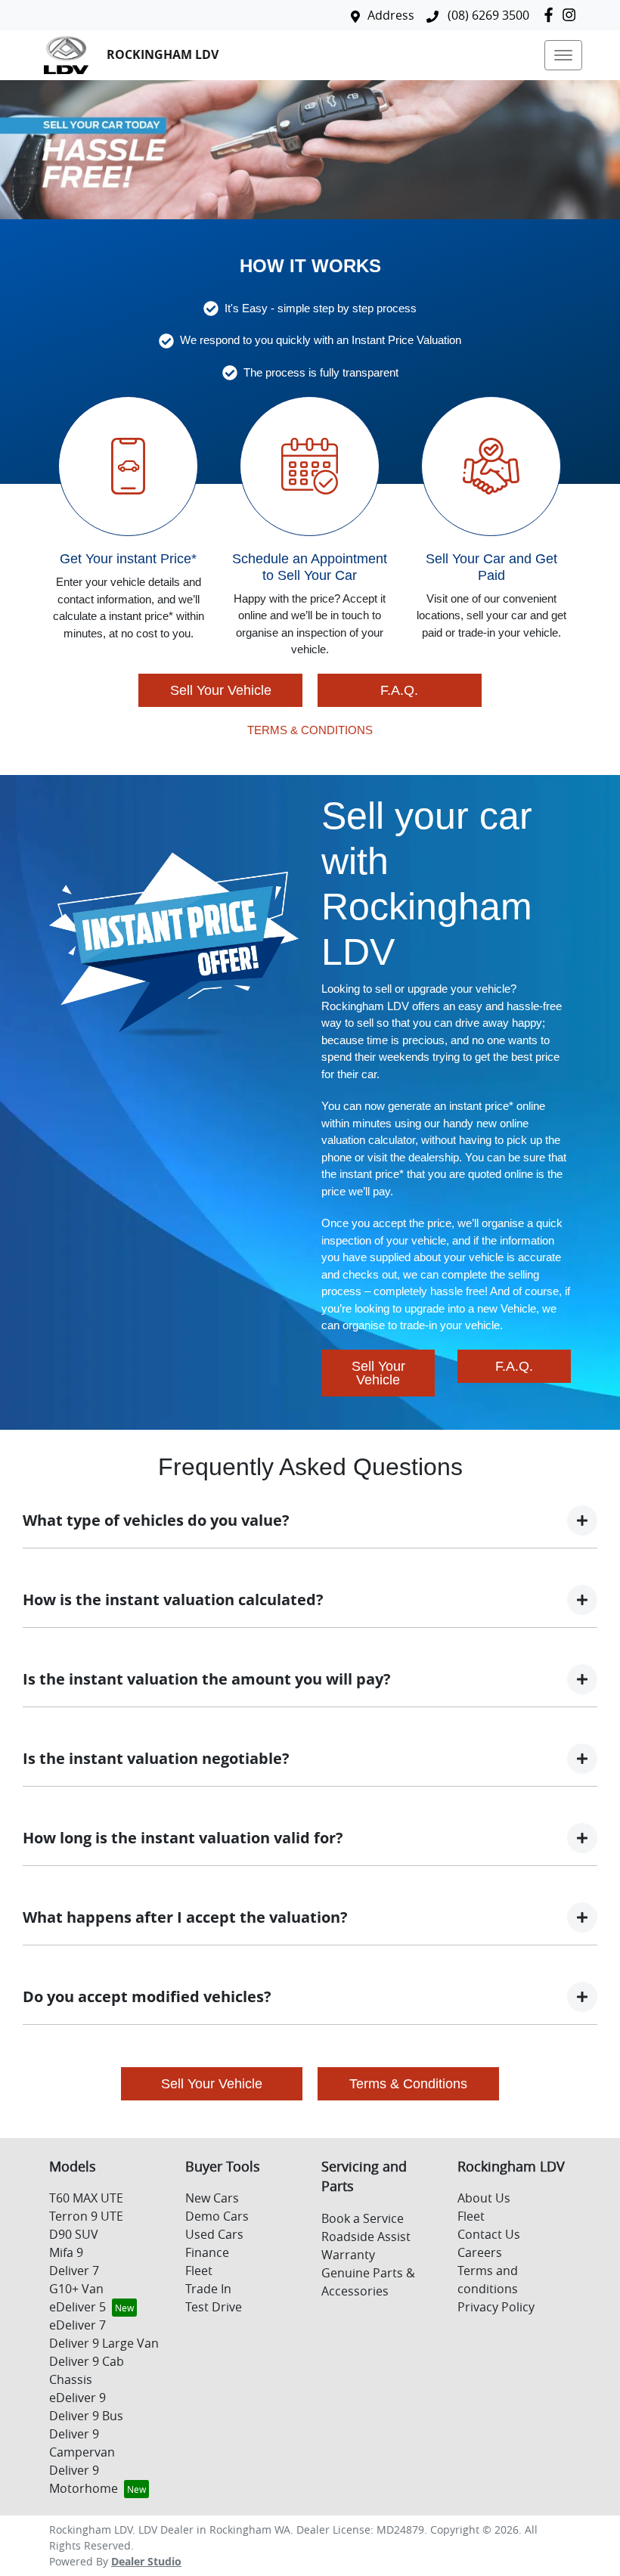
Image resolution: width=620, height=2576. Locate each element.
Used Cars (214, 2234)
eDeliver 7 (77, 2325)
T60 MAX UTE (86, 2198)
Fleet (199, 2271)
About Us (484, 2198)
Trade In (208, 2289)
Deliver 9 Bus (86, 2416)
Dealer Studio (146, 2561)
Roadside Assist (366, 2237)
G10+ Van (76, 2289)
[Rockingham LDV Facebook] (552, 15)
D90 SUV (74, 2234)
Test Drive (214, 2307)
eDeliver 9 (77, 2398)
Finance (207, 2252)
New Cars (212, 2198)
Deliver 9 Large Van (104, 2343)
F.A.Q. (399, 690)
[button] (563, 55)
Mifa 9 (66, 2252)
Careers (480, 2252)
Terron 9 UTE (86, 2216)
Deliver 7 (74, 2271)
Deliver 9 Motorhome (84, 2479)
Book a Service (363, 2218)
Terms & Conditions (408, 2084)
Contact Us (489, 2234)
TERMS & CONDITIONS (310, 730)
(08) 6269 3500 (487, 15)
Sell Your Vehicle (221, 690)
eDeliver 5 (77, 2307)
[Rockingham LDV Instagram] (572, 15)
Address (391, 15)
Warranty (348, 2255)
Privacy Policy (496, 2307)
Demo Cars (217, 2216)
